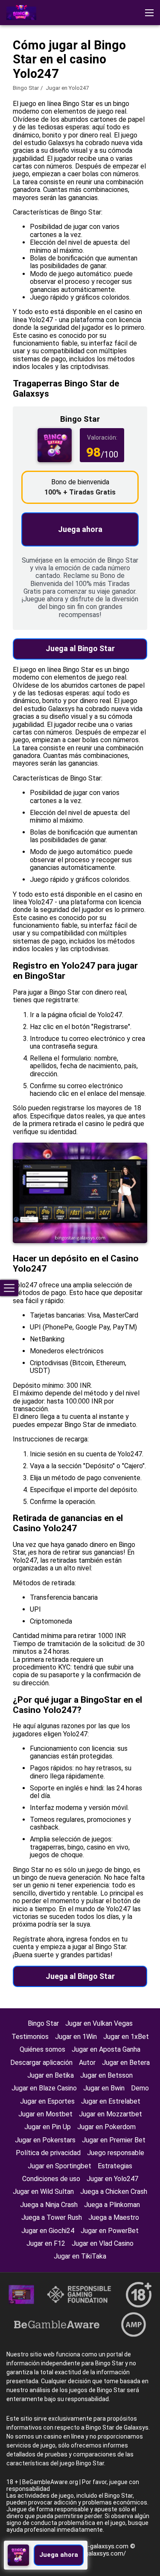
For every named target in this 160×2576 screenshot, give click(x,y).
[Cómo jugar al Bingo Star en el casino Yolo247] (21, 13)
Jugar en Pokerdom (106, 2127)
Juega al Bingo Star (80, 648)
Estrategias (115, 2166)
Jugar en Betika (51, 2075)
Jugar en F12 (46, 2243)
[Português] (60, 74)
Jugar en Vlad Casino (103, 2243)
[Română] (37, 74)
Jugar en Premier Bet (114, 2140)
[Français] (82, 74)
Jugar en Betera (126, 2063)
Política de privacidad (48, 2153)
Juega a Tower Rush (52, 2217)
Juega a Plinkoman (112, 2205)
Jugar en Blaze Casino (44, 2088)
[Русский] (104, 74)
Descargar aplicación (41, 2063)
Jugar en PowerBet (110, 2231)
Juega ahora (80, 529)
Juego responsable (116, 2153)
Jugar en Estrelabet (111, 2101)
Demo (140, 2088)
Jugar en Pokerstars (45, 2140)
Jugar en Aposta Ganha (106, 2049)
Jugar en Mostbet (45, 2114)
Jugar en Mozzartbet (111, 2114)
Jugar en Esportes (47, 2101)
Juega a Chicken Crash (114, 2191)
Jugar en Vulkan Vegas (99, 2023)
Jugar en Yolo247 (112, 2179)
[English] (15, 74)
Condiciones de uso (51, 2179)
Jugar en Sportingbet (60, 2166)
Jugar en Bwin (104, 2088)
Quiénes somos (42, 2049)
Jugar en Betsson (106, 2075)
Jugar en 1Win (76, 2037)
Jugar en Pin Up (48, 2127)
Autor (87, 2063)
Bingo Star (26, 88)
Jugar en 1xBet (126, 2037)
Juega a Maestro (114, 2217)
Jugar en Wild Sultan (43, 2191)
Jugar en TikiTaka (80, 2256)
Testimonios (30, 2037)
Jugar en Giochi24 (48, 2231)
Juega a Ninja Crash (49, 2205)
